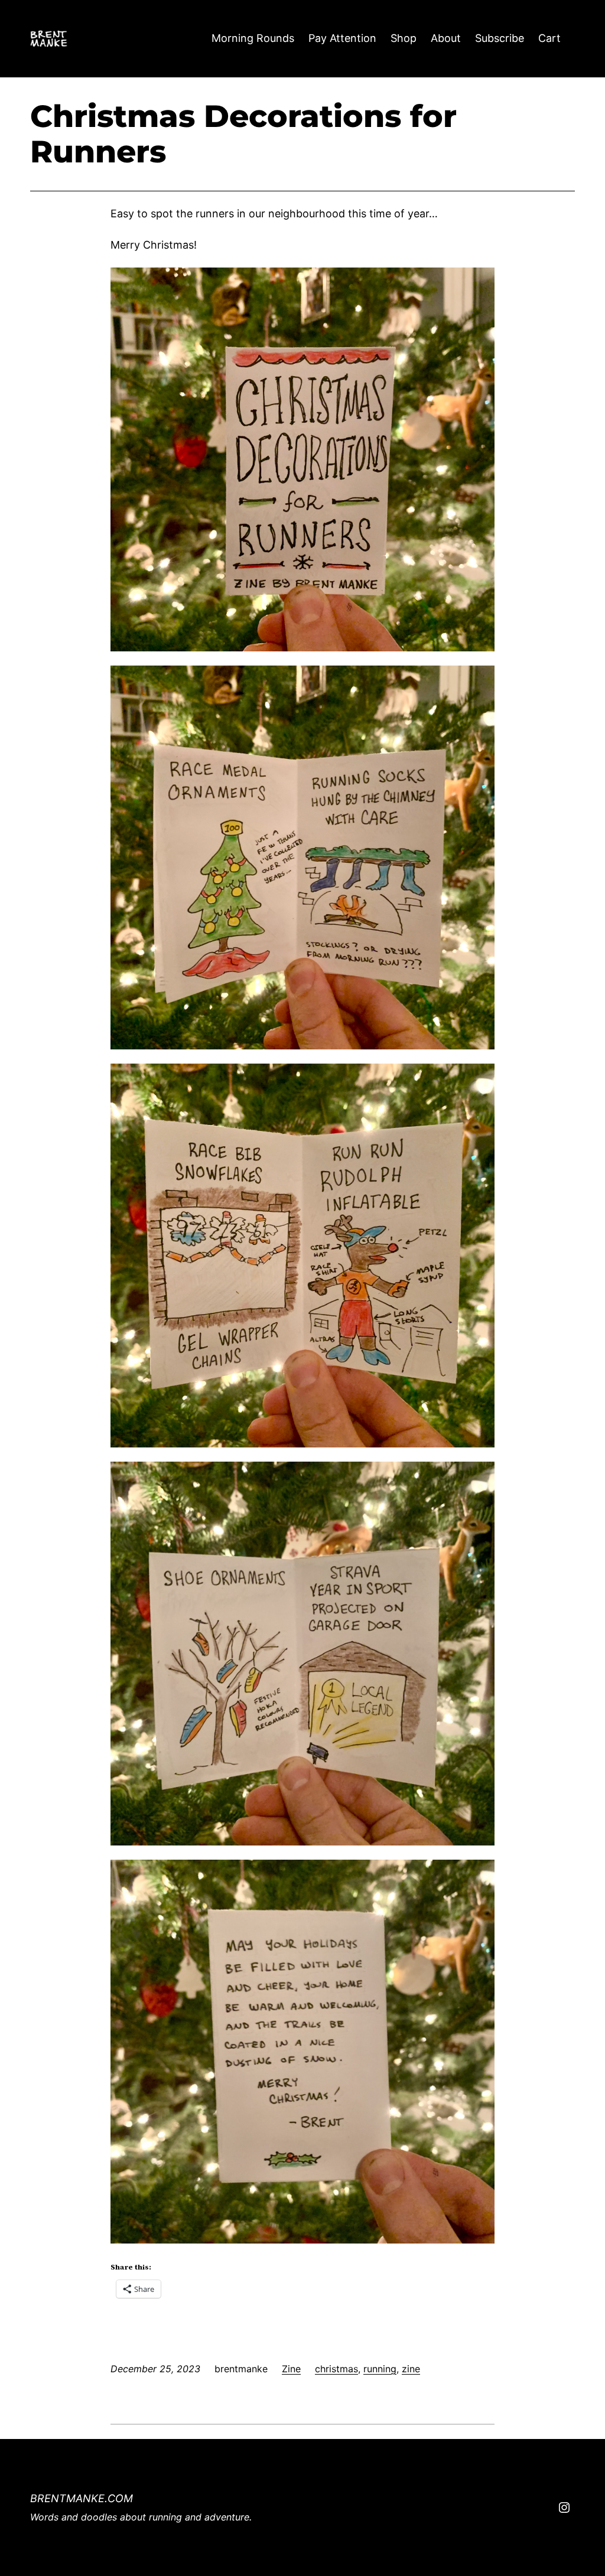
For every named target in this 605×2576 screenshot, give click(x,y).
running (380, 2369)
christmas (336, 2369)
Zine (291, 2369)
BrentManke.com (82, 2498)
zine (411, 2369)
